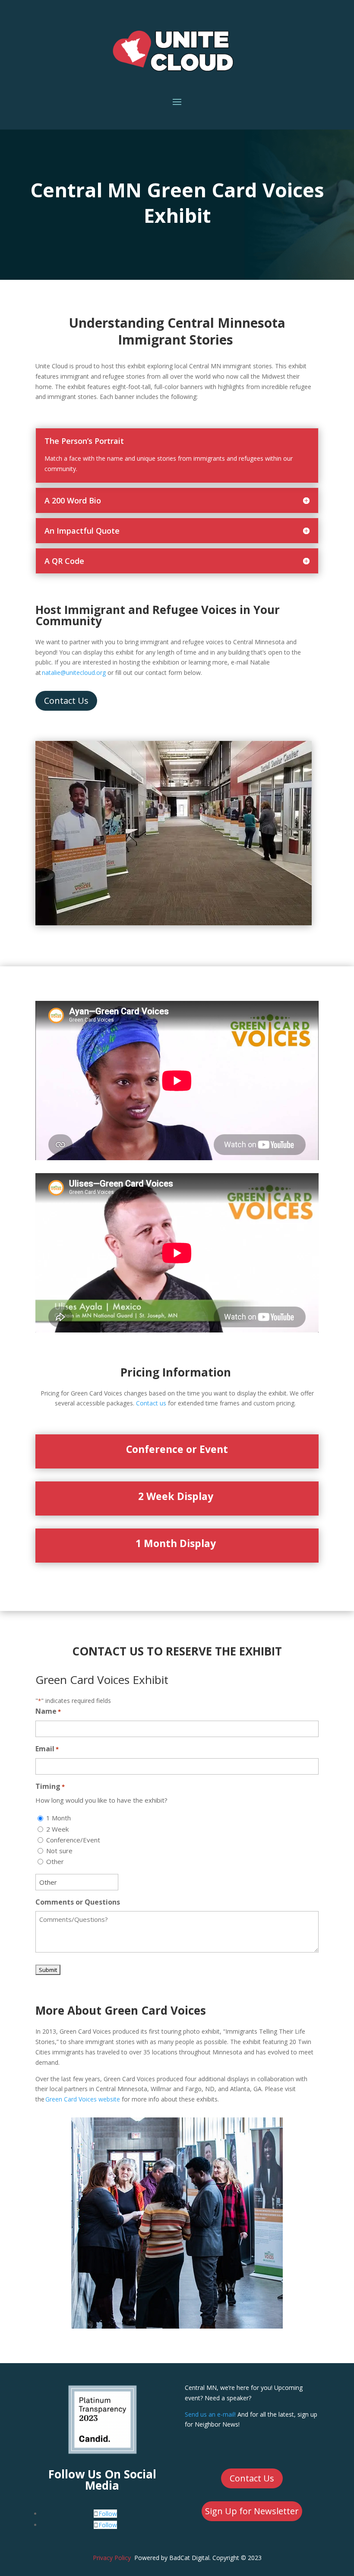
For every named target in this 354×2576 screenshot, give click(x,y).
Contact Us (66, 701)
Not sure (59, 1851)
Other (55, 1861)
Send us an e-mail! (210, 2414)
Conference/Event (73, 1840)
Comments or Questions (78, 1902)
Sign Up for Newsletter (252, 2511)
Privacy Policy (112, 2558)
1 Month (58, 1818)
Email (47, 1749)
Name (48, 1711)
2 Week (57, 1829)
